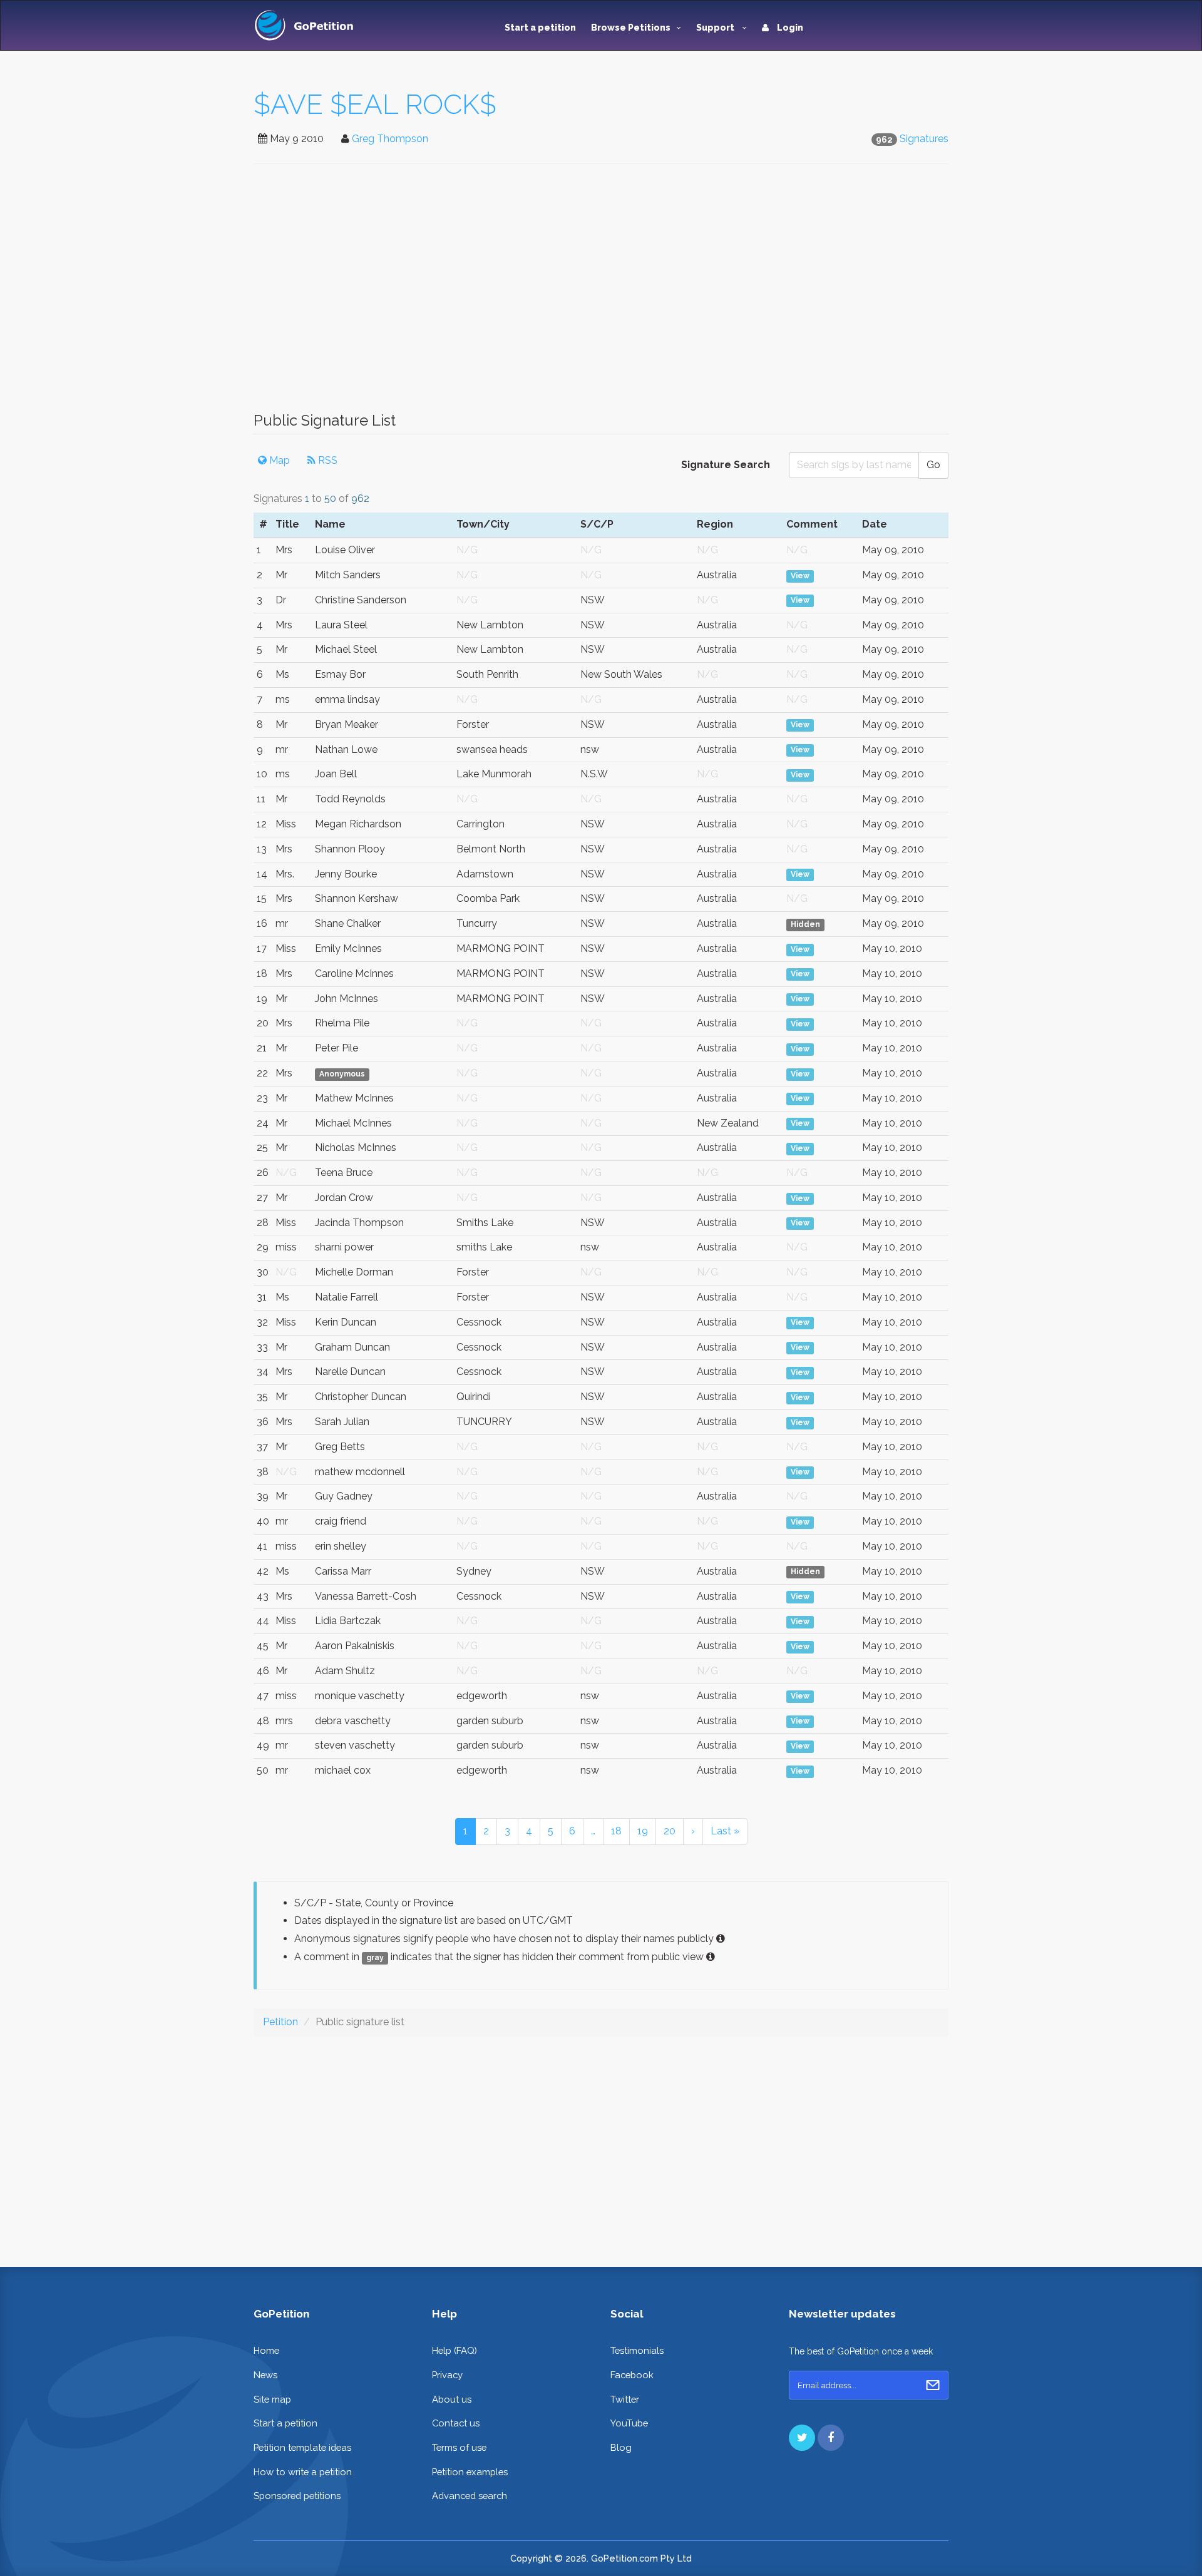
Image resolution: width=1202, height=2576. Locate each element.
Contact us (456, 2423)
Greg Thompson (390, 139)
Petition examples (470, 2472)
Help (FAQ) (455, 2350)
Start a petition (540, 28)
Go (933, 465)
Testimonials (637, 2350)
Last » (725, 1831)
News (265, 2375)
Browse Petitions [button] (631, 28)
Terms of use (459, 2447)
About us (452, 2399)
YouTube (629, 2423)
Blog (621, 2447)
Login (789, 28)
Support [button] (716, 28)
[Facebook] (831, 2438)
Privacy (447, 2375)
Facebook (632, 2375)
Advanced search (470, 2496)
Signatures (924, 139)
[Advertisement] (601, 294)
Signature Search (726, 465)
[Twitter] (802, 2438)
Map (278, 460)
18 (616, 1831)
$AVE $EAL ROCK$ (375, 104)
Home (266, 2350)
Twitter (625, 2399)
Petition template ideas (302, 2447)
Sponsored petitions (297, 2496)
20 (670, 1831)
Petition (280, 2022)
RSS (326, 460)
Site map (272, 2399)
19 (643, 1831)
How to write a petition (303, 2472)
